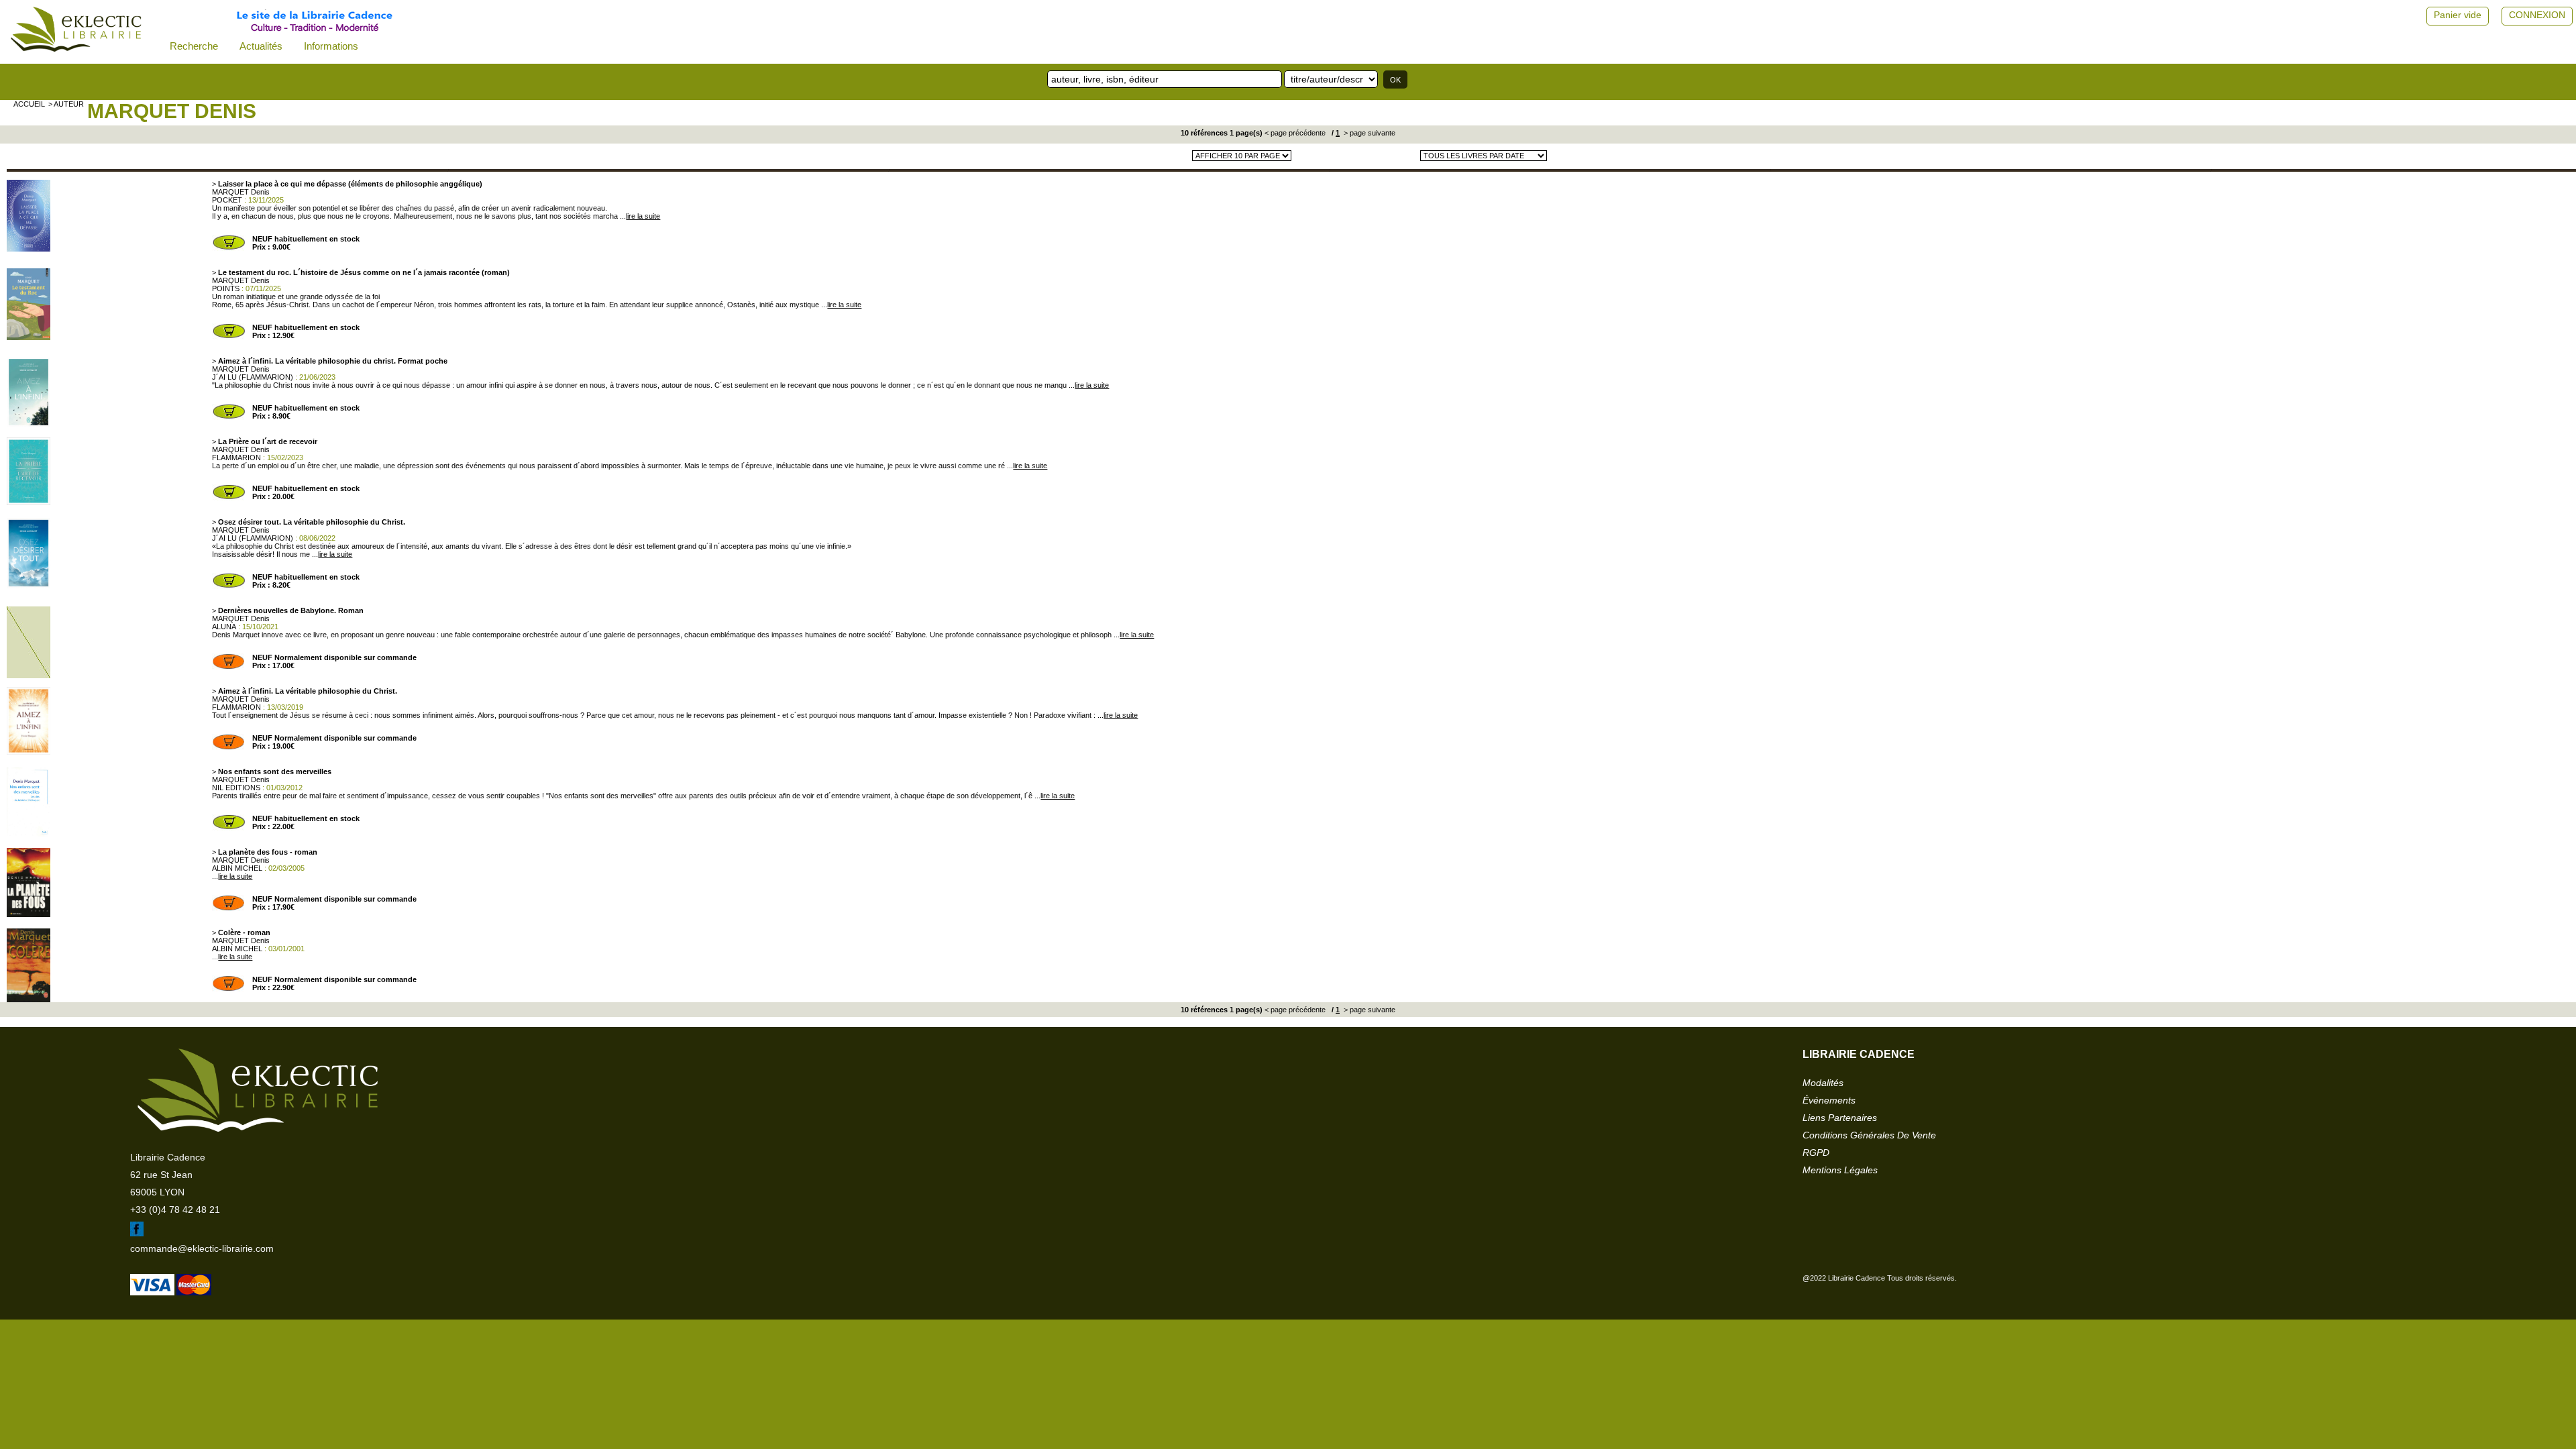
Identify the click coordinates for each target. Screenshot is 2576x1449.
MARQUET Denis (172, 111)
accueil (29, 104)
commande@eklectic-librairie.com (202, 1248)
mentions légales (1840, 1170)
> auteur (66, 104)
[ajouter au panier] (229, 248)
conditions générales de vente (1869, 1135)
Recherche (194, 46)
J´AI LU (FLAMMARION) (253, 377)
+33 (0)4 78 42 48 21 (175, 1210)
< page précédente (1295, 133)
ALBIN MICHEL (237, 868)
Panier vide (2458, 15)
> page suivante (1368, 133)
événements (1829, 1100)
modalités (1823, 1083)
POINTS (226, 288)
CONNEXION (2537, 15)
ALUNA (224, 627)
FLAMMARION (236, 458)
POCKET (227, 200)
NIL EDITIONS (236, 788)
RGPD (1816, 1152)
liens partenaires (1840, 1118)
